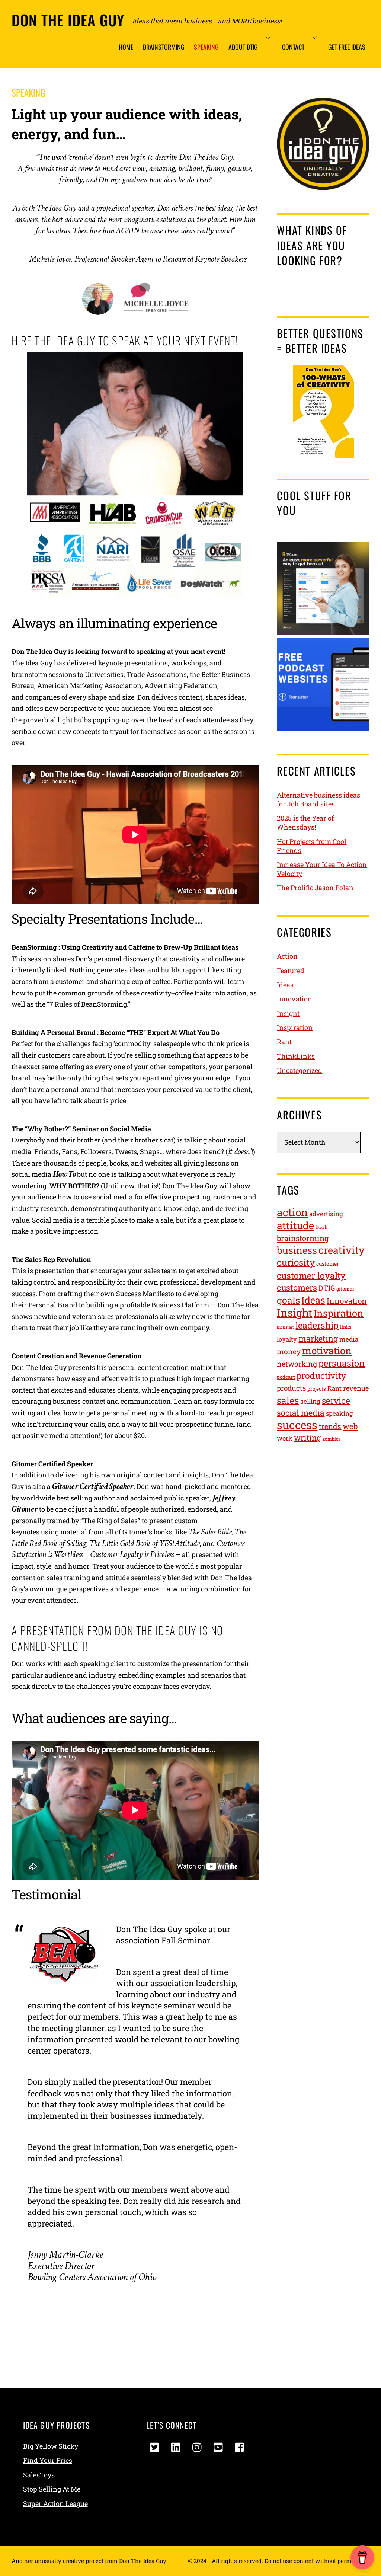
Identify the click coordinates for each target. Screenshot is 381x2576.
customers (297, 1287)
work (285, 1438)
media (349, 1339)
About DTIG (243, 47)
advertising (326, 1214)
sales (288, 1400)
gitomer (345, 1289)
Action (287, 956)
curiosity (296, 1262)
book (322, 1227)
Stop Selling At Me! (52, 2489)
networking (297, 1364)
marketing (318, 1339)
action (292, 1212)
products (291, 1388)
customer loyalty (311, 1275)
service (336, 1400)
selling (310, 1401)
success (297, 1425)
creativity (342, 1250)
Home (126, 47)
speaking (339, 1413)
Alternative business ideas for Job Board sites (318, 799)
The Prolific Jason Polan (315, 888)
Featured (291, 971)
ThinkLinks (296, 1056)
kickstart (285, 1327)
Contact (293, 47)
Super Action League (55, 2503)
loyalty (287, 1339)
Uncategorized (300, 1070)
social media (301, 1413)
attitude (295, 1225)
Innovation (294, 999)
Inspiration (295, 1027)
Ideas (285, 985)
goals (288, 1300)
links (346, 1327)
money (289, 1351)
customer (328, 1264)
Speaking (206, 47)
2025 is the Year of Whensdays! (305, 822)
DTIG (327, 1288)
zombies (332, 1439)
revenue (356, 1388)
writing (308, 1438)
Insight (288, 1013)
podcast (286, 1377)
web (350, 1426)
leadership (317, 1325)
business (297, 1250)
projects (317, 1389)
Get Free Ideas (347, 47)
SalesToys (39, 2475)
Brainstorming (164, 47)
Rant (284, 1042)
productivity (321, 1375)
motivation (327, 1351)
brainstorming (303, 1238)
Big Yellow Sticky (51, 2446)
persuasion (342, 1363)
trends (330, 1426)
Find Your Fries (48, 2460)
